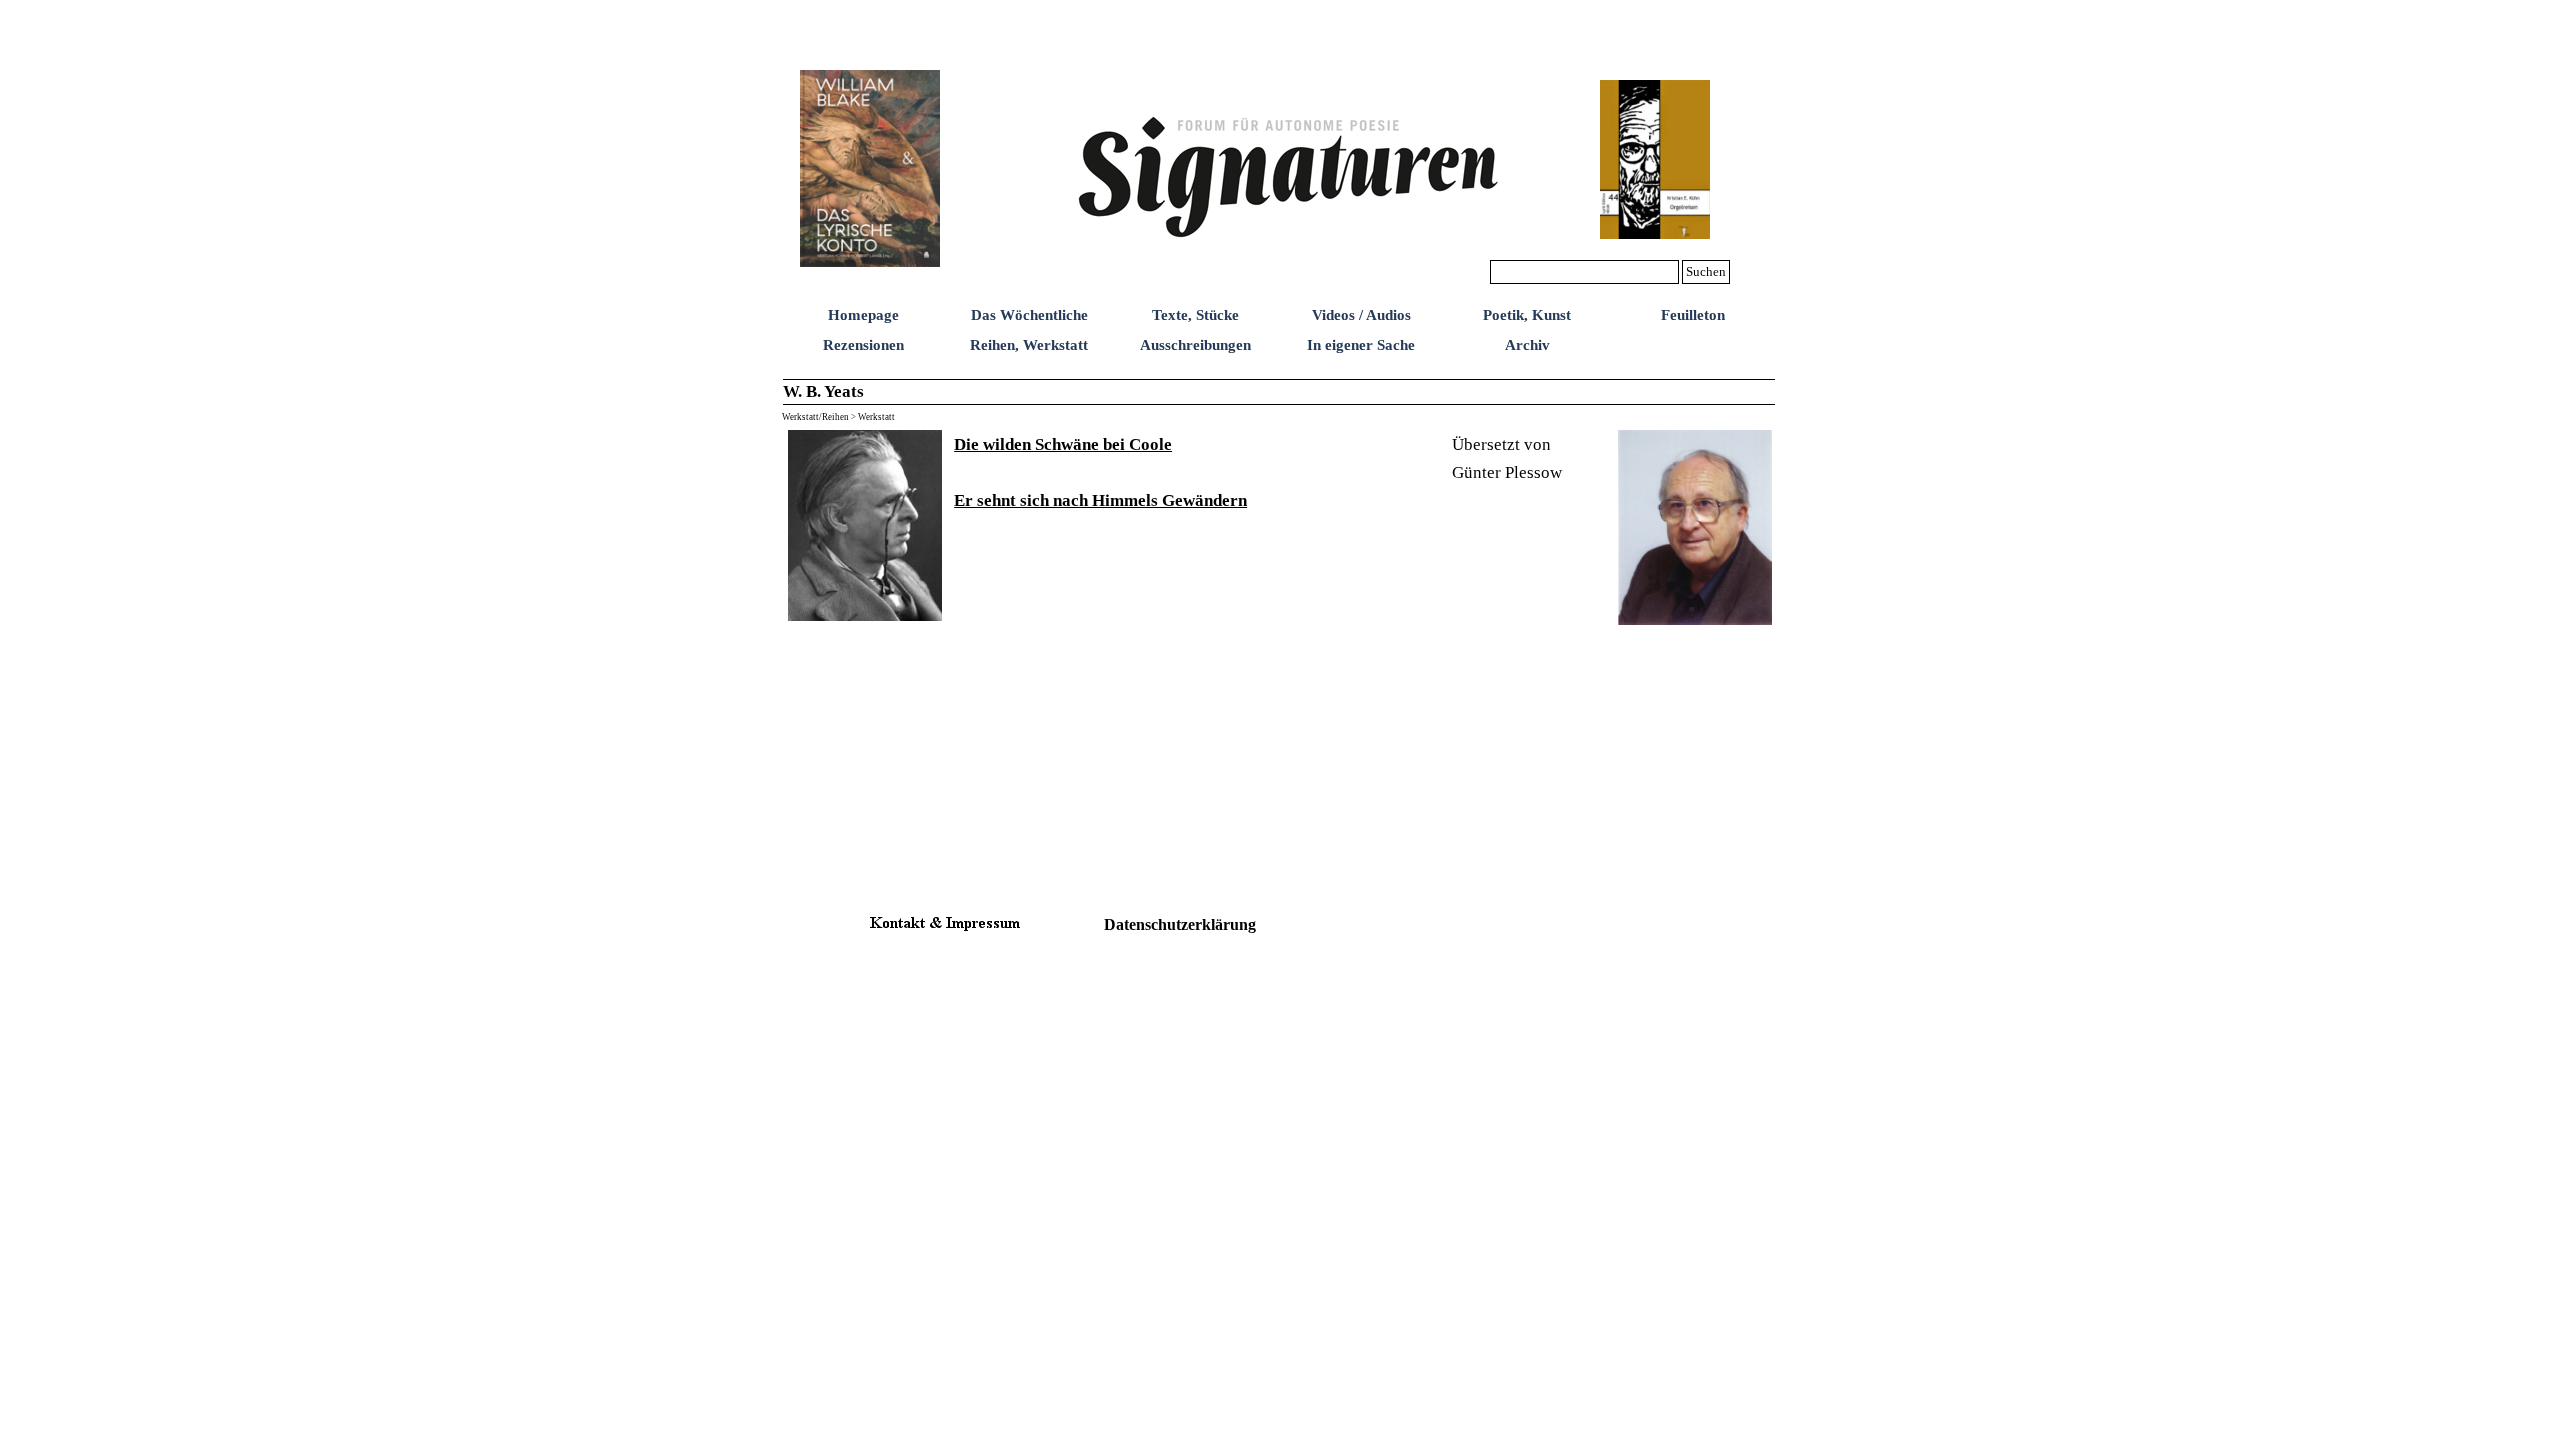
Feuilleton (1693, 315)
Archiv (1527, 345)
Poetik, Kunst (1527, 315)
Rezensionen (863, 345)
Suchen (1706, 271)
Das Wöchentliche (1029, 315)
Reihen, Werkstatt (1029, 345)
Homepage (863, 315)
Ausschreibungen (1195, 345)
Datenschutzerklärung (1180, 924)
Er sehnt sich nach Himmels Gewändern (1100, 500)
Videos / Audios (1361, 315)
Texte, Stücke (1195, 315)
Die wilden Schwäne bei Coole (1063, 444)
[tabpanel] (1197, 472)
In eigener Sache (1361, 345)
